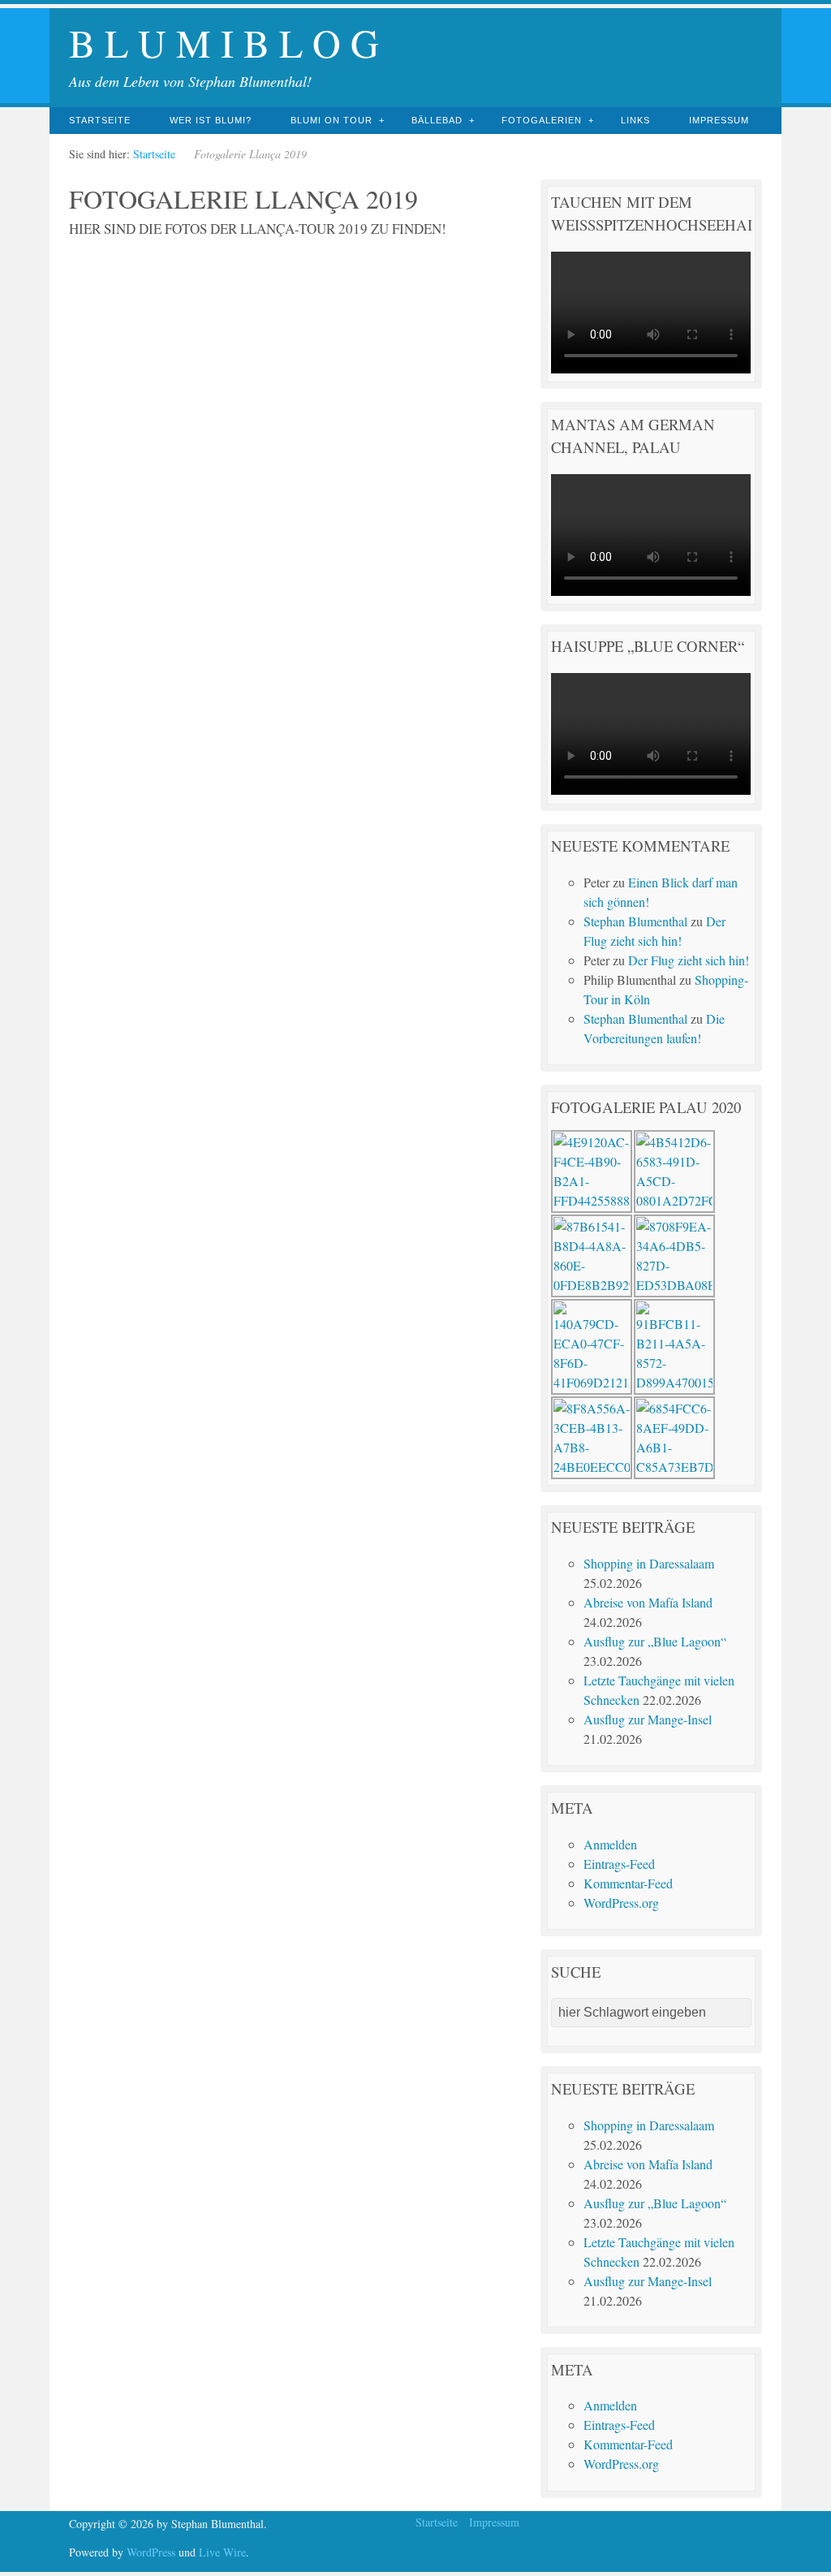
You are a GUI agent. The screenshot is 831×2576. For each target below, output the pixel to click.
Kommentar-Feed (628, 1883)
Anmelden (610, 1844)
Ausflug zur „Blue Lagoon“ (655, 1641)
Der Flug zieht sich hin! (689, 960)
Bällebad (437, 120)
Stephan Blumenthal (635, 921)
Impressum (719, 120)
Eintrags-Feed (619, 1864)
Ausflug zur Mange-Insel (648, 1719)
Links (635, 120)
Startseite (100, 120)
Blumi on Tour (332, 120)
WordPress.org (621, 1903)
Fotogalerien (542, 120)
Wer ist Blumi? (211, 120)
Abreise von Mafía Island (648, 1602)
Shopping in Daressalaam (649, 1563)
